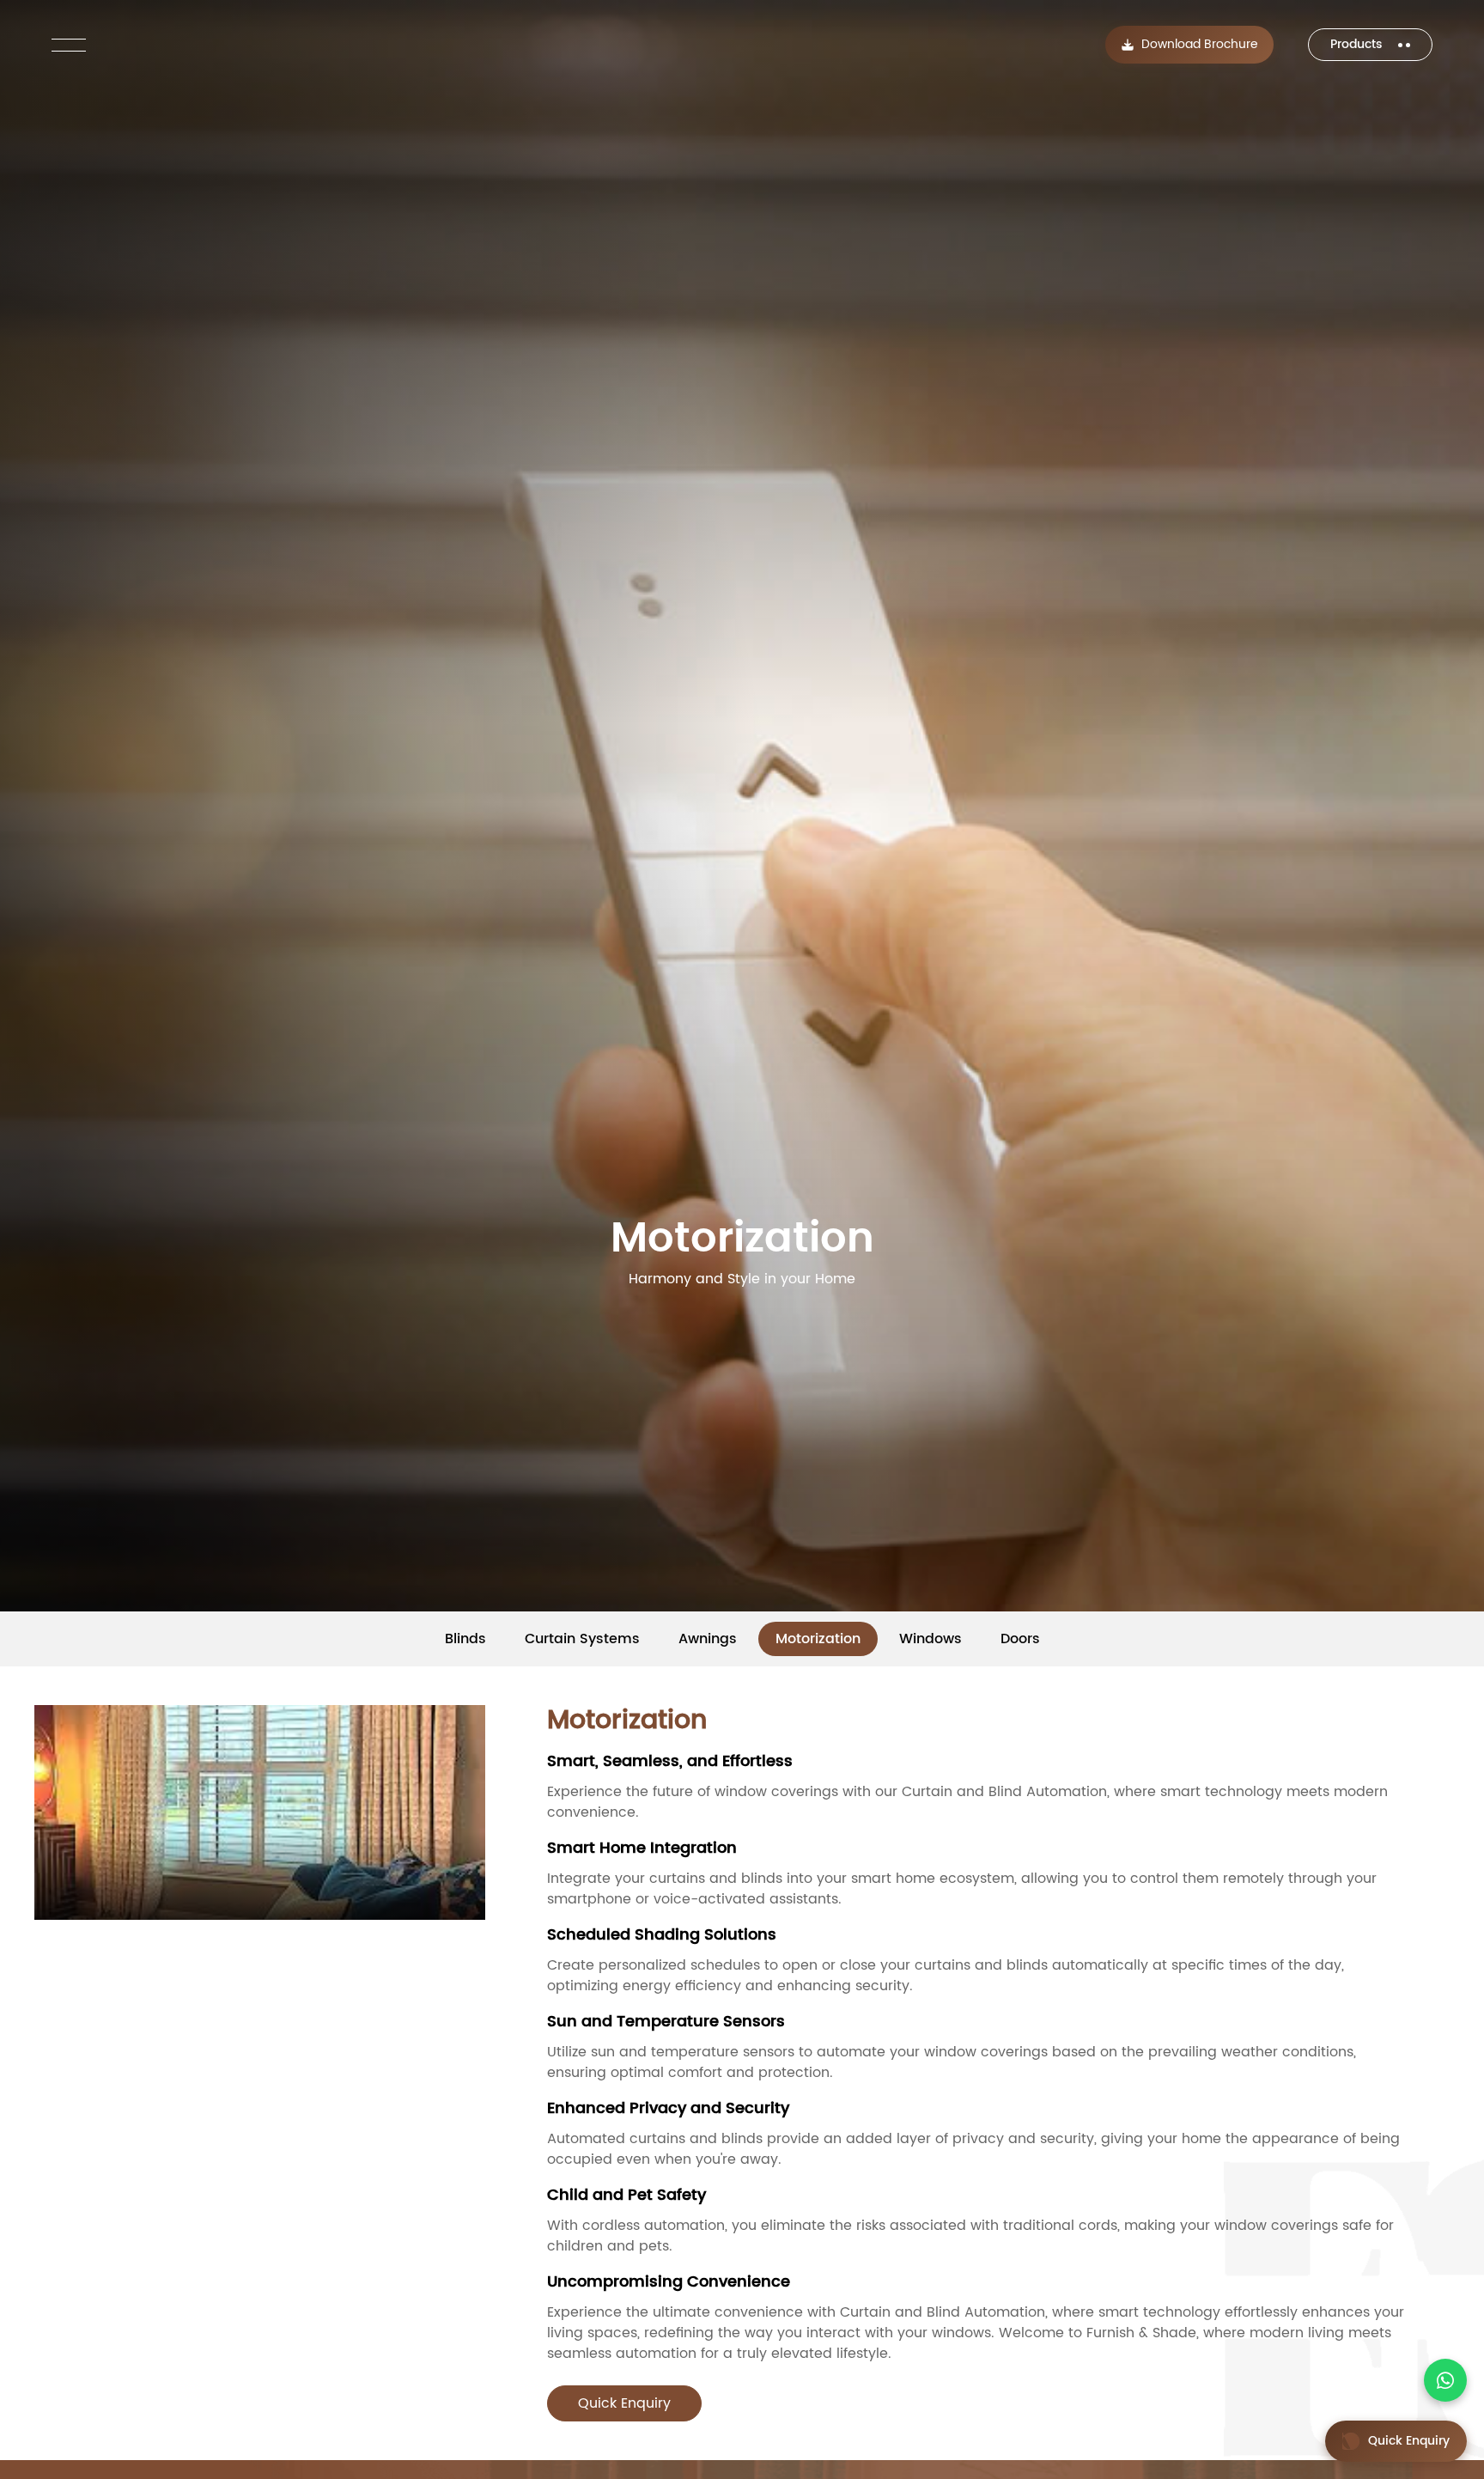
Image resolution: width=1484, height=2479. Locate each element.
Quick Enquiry (624, 2403)
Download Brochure (1200, 45)
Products (1358, 45)
